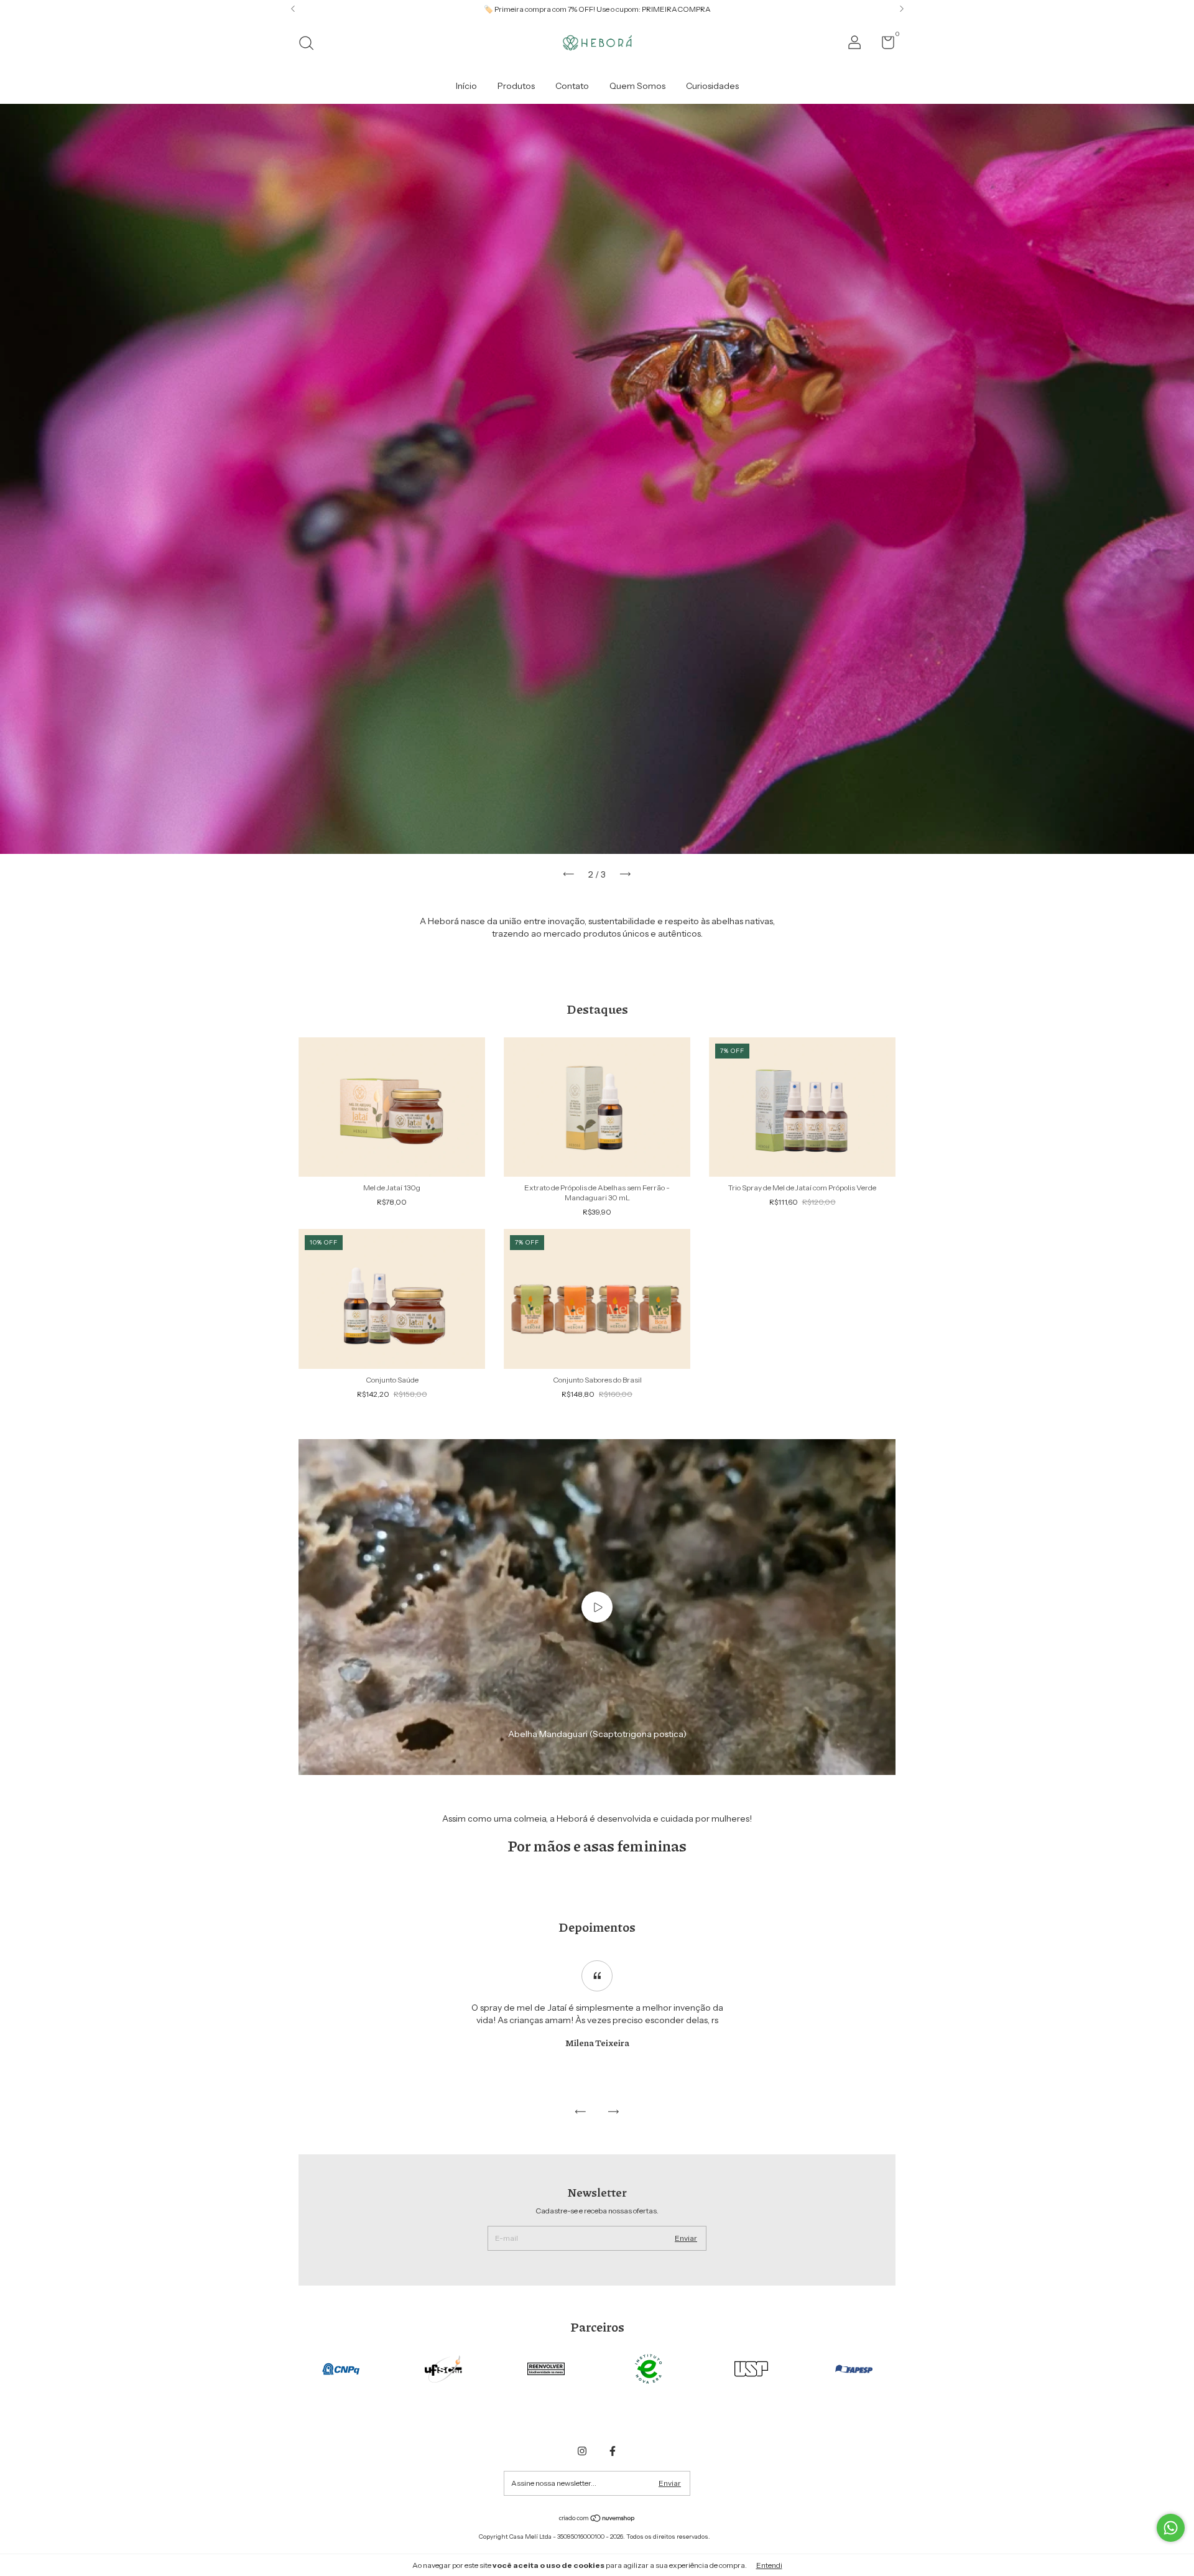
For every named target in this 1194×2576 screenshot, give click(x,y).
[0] (883, 45)
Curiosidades (712, 86)
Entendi (769, 2565)
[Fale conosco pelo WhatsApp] (1171, 2528)
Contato (572, 86)
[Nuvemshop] (597, 2519)
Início (466, 86)
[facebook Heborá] (613, 2451)
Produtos (516, 86)
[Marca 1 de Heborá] (341, 2368)
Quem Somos (637, 86)
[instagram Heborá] (582, 2451)
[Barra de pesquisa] (311, 44)
